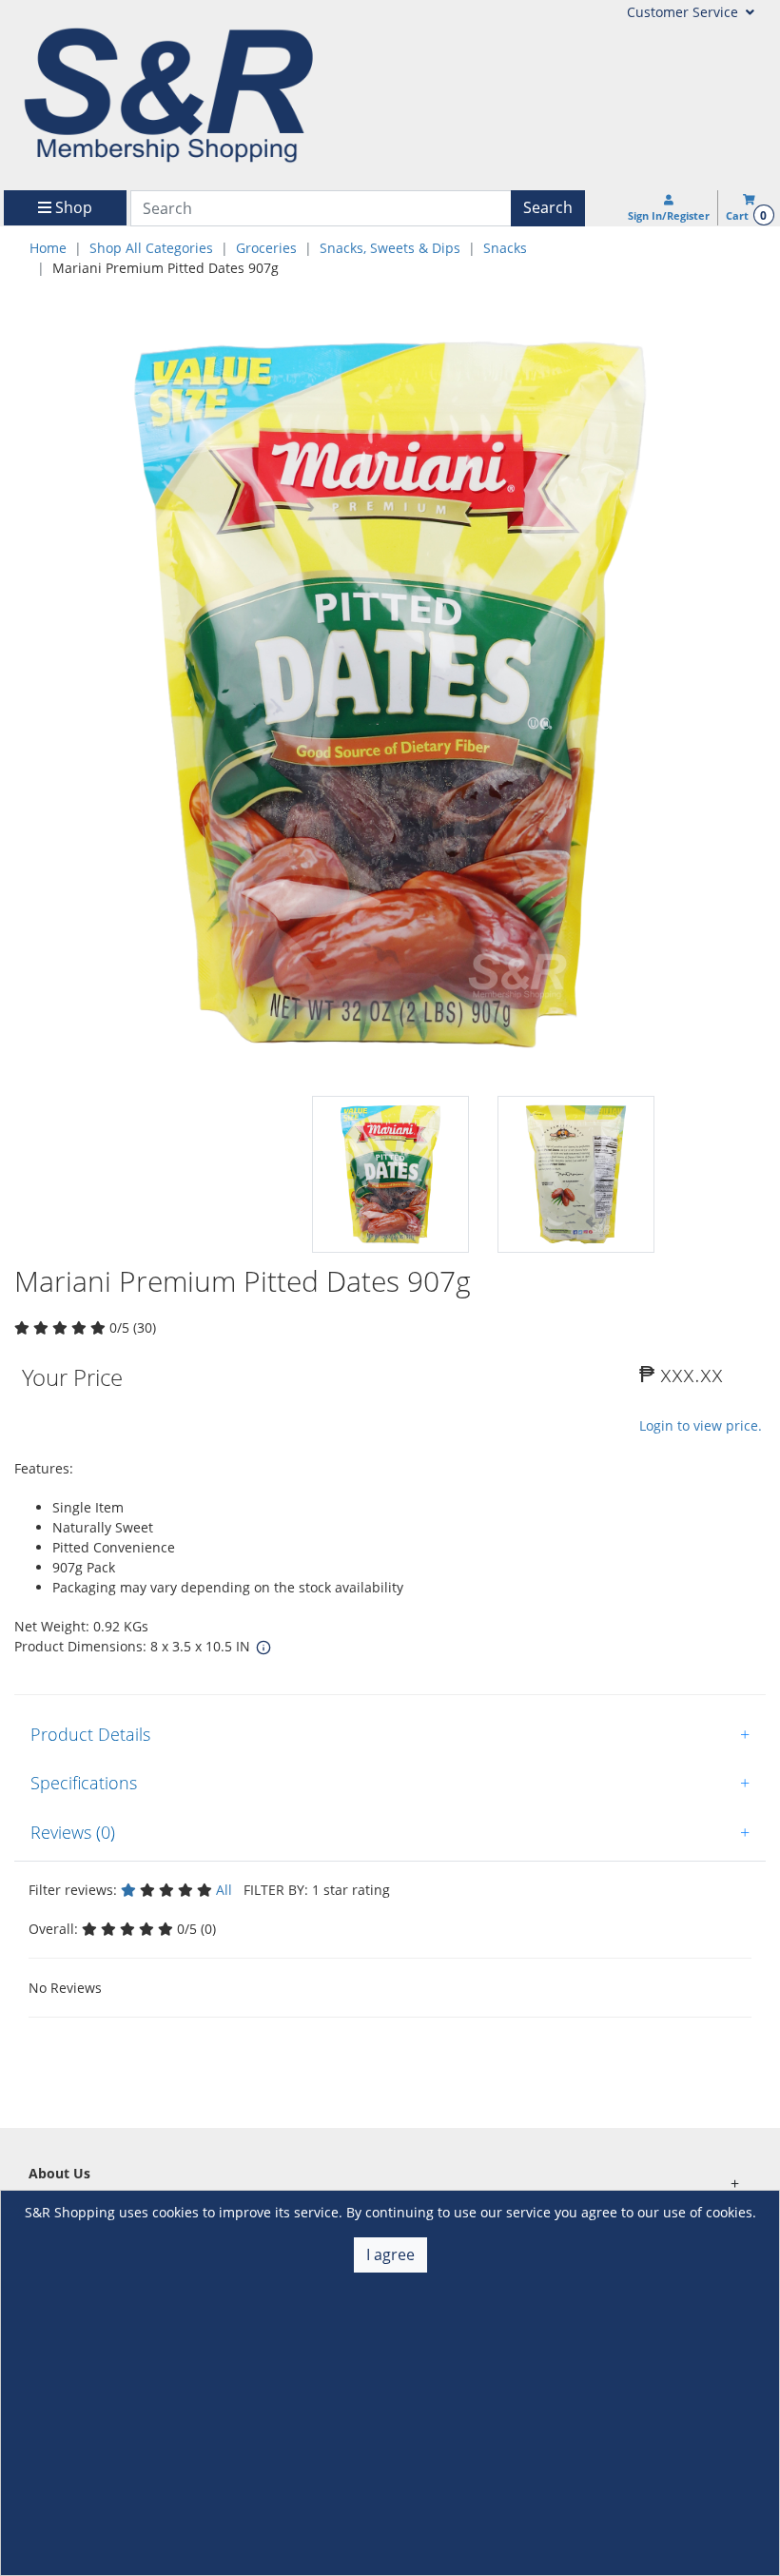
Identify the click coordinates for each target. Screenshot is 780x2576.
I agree (390, 2254)
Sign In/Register (669, 215)
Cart (746, 215)
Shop (72, 207)
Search (548, 207)
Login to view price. (701, 1425)
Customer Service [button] (684, 12)
